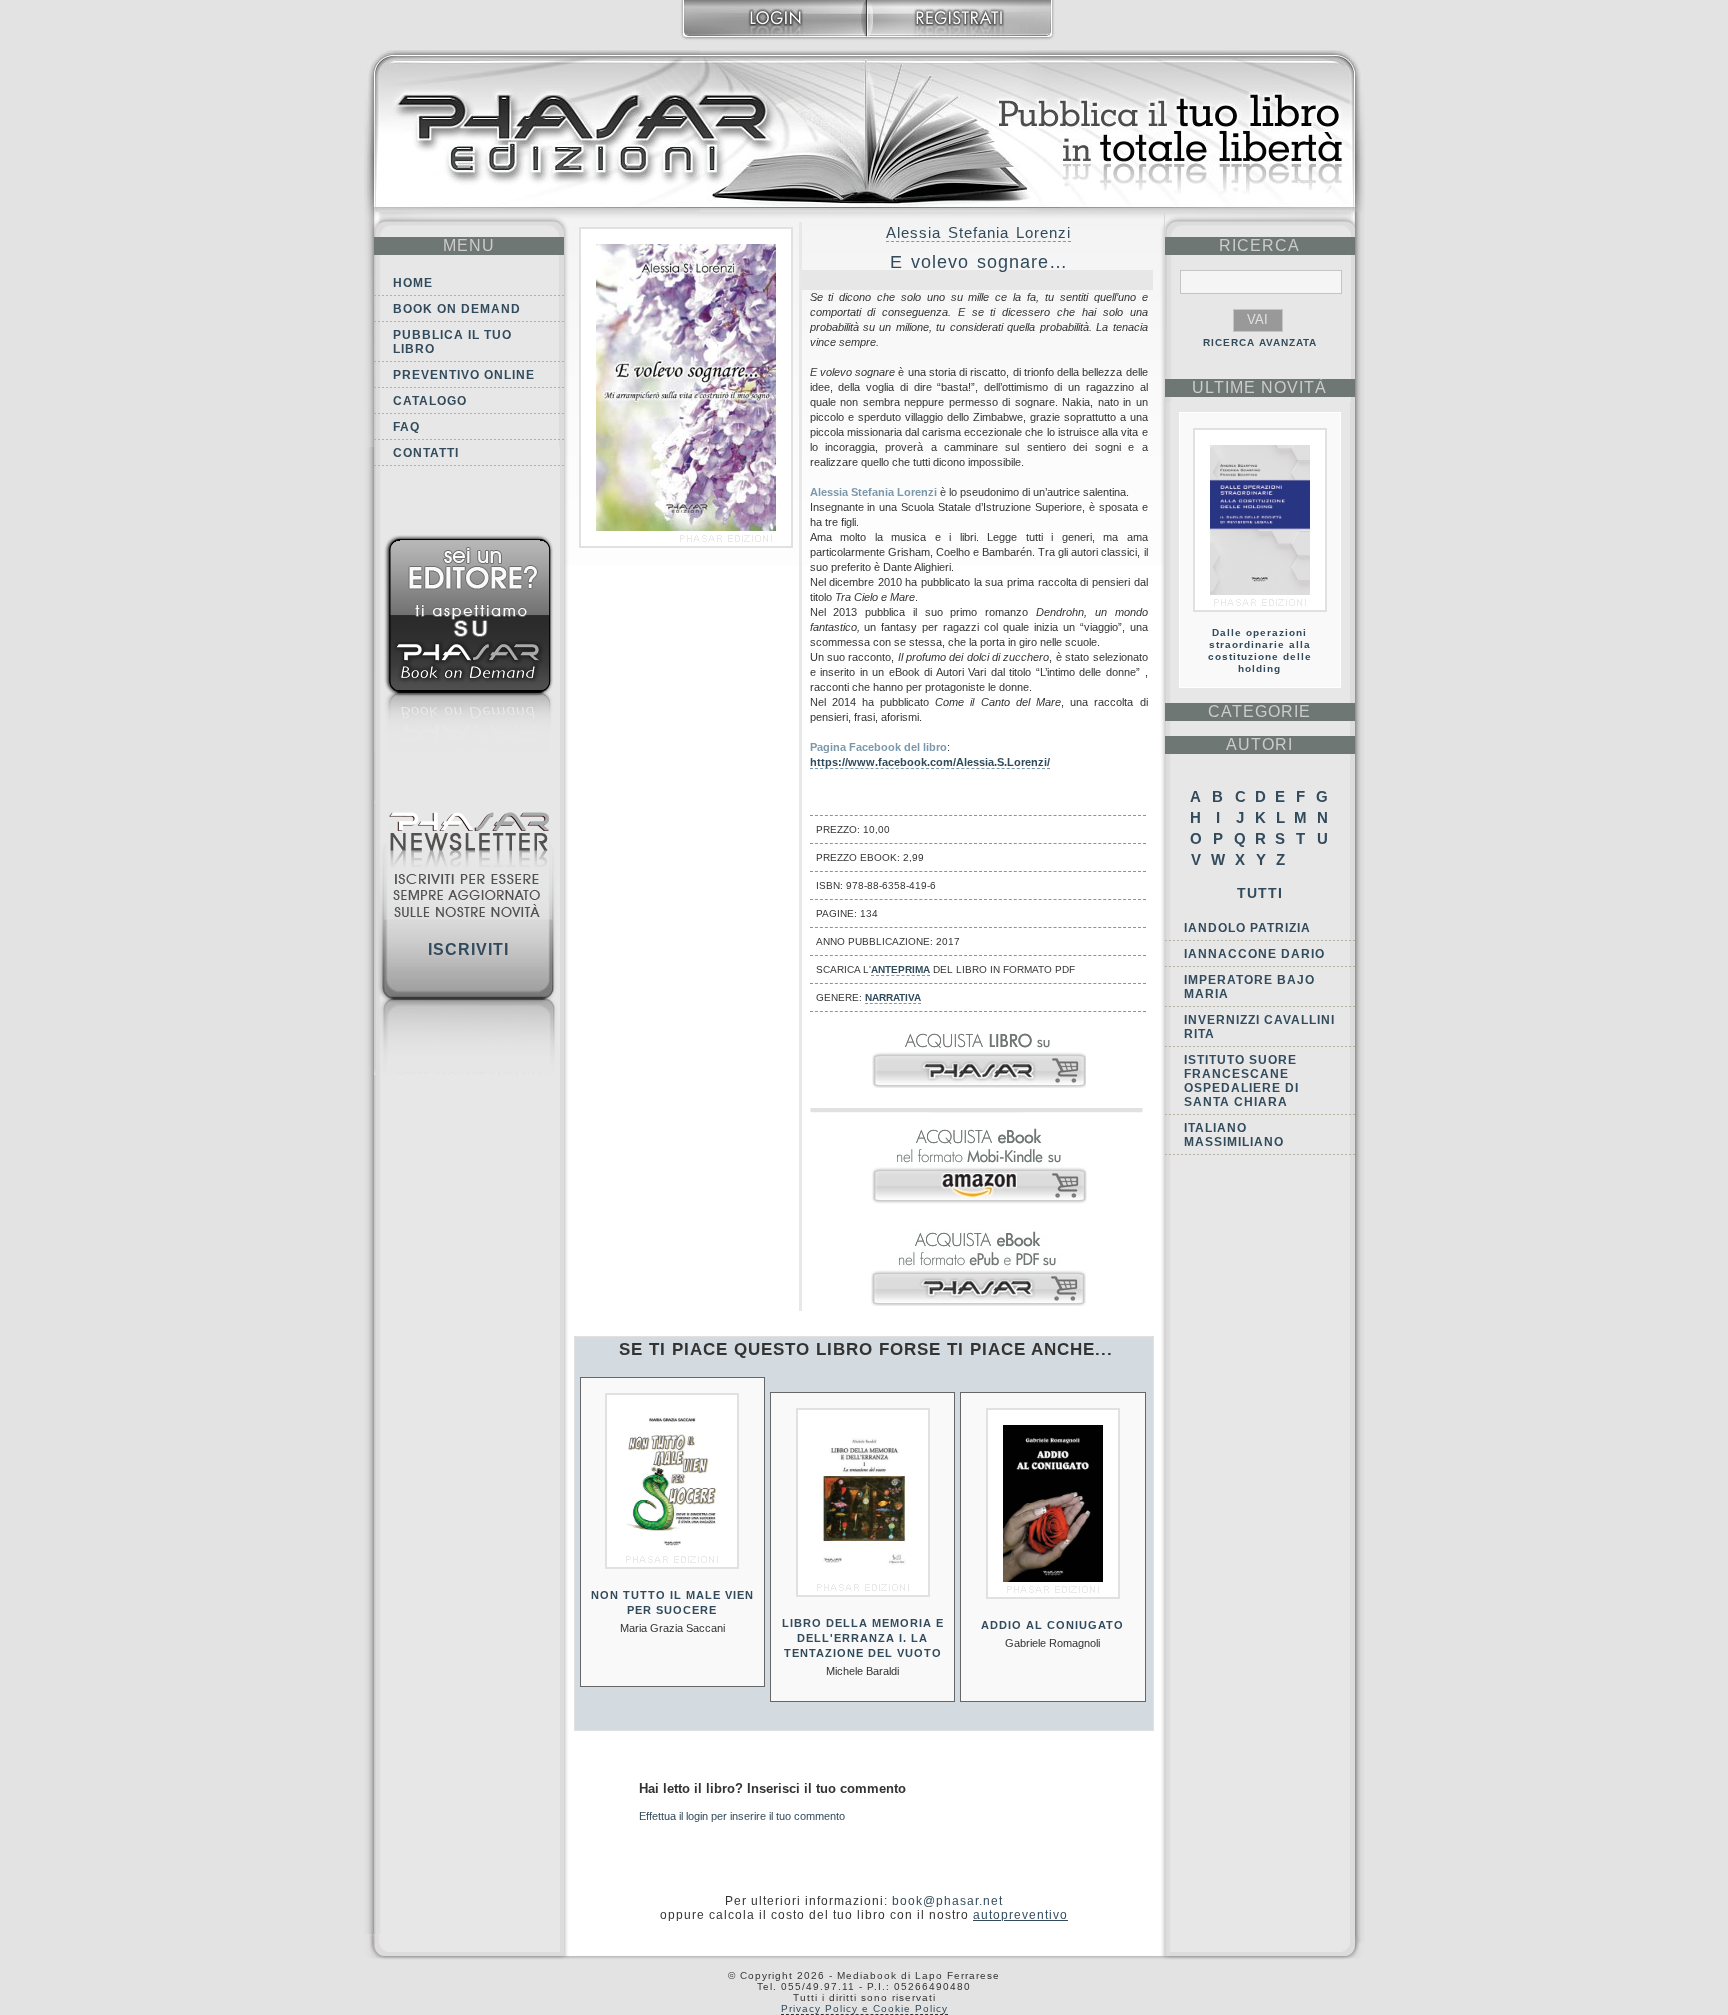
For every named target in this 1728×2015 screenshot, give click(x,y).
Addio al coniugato (1052, 1625)
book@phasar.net (947, 1901)
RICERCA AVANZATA (1260, 342)
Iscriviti (468, 949)
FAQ (406, 427)
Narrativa (893, 997)
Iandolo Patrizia (1247, 928)
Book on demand (457, 309)
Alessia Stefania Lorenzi (978, 232)
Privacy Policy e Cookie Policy (864, 2008)
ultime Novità (1259, 387)
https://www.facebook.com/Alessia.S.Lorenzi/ (930, 762)
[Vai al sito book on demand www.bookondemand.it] (469, 647)
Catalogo (430, 401)
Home (413, 283)
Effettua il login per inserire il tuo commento (742, 1816)
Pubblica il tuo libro (452, 342)
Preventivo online (464, 375)
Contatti (426, 453)
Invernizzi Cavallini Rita (1259, 1027)
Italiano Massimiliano (1234, 1135)
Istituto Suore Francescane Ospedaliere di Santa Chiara (1241, 1081)
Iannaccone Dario (1254, 954)
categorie (1259, 711)
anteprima (900, 969)
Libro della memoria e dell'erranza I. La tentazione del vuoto (863, 1638)
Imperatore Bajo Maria (1249, 987)
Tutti (1260, 893)
